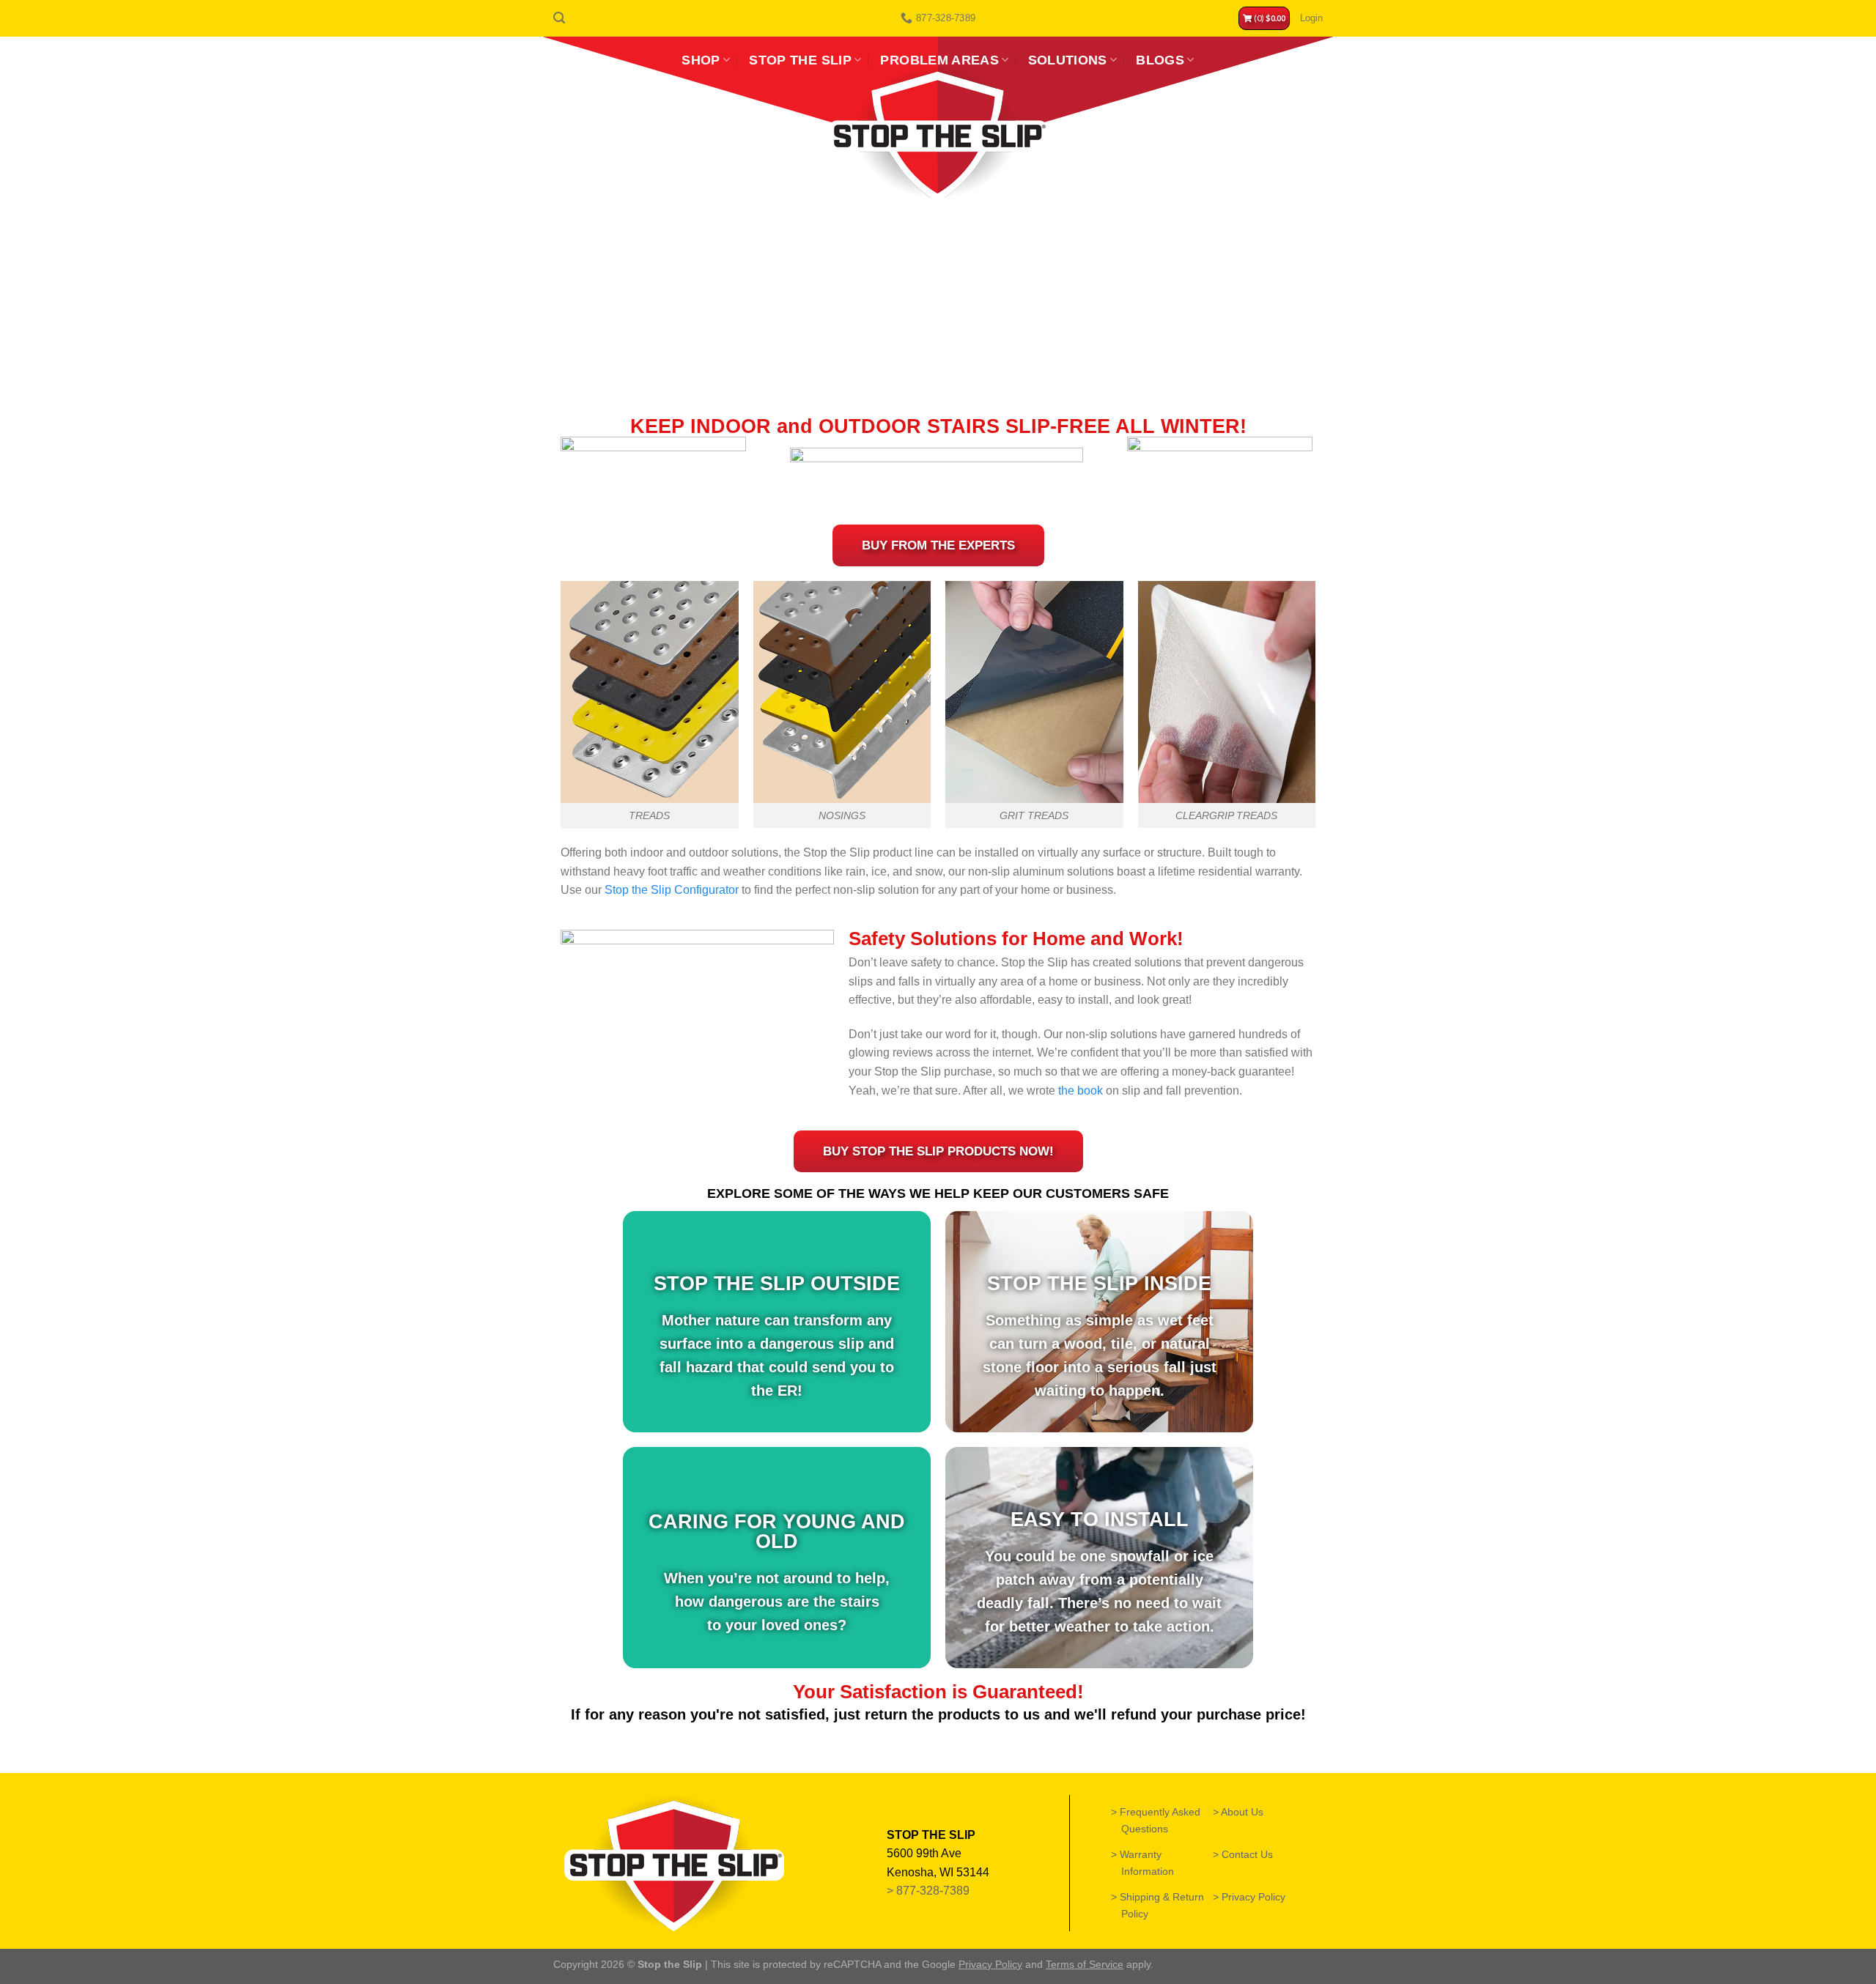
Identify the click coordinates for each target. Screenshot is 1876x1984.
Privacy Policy (1254, 1897)
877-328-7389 (934, 1891)
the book (1081, 1091)
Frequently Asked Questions (1161, 1820)
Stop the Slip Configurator (672, 890)
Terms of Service (1085, 1964)
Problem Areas (939, 60)
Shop (701, 60)
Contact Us (1248, 1854)
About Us (1243, 1812)
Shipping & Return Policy (1163, 1905)
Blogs (1160, 60)
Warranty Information (1148, 1863)
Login (1311, 18)
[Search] (559, 18)
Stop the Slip (800, 60)
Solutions (1068, 60)
